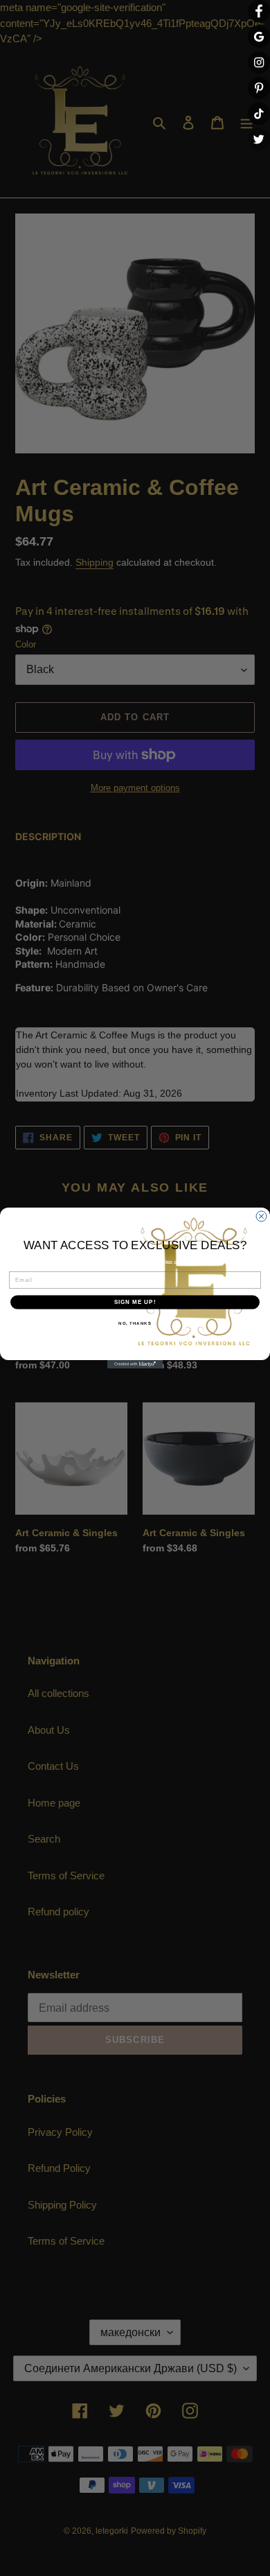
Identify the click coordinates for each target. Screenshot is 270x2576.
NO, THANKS (135, 1323)
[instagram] (259, 62)
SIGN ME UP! (135, 1302)
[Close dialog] (261, 1216)
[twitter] (259, 139)
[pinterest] (259, 88)
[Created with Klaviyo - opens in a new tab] (135, 1364)
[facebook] (259, 11)
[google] (259, 37)
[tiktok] (259, 114)
